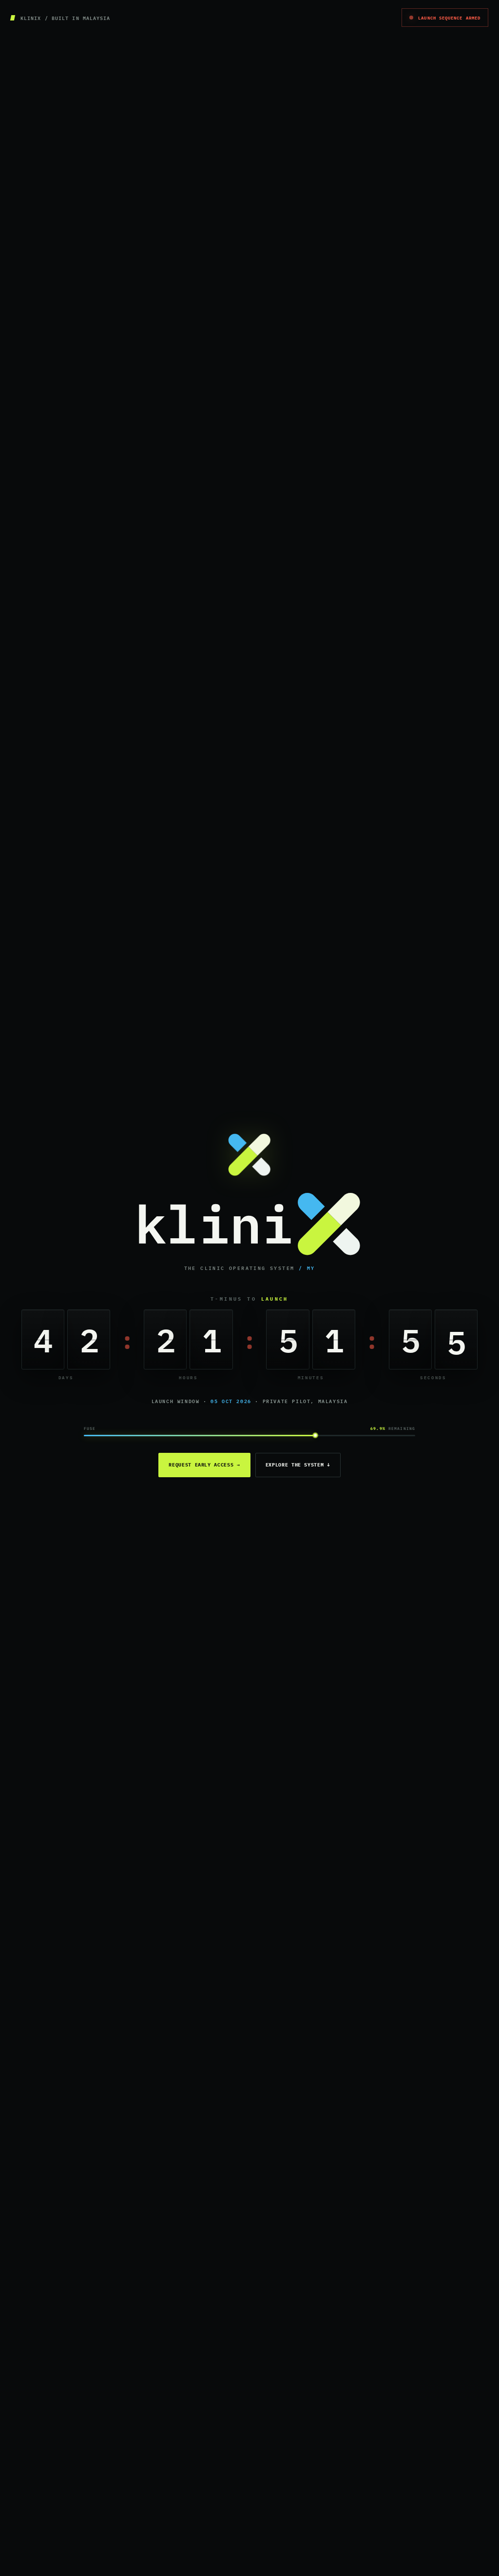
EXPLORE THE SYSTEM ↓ (298, 1465)
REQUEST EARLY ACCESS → (204, 1465)
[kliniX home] (249, 1224)
